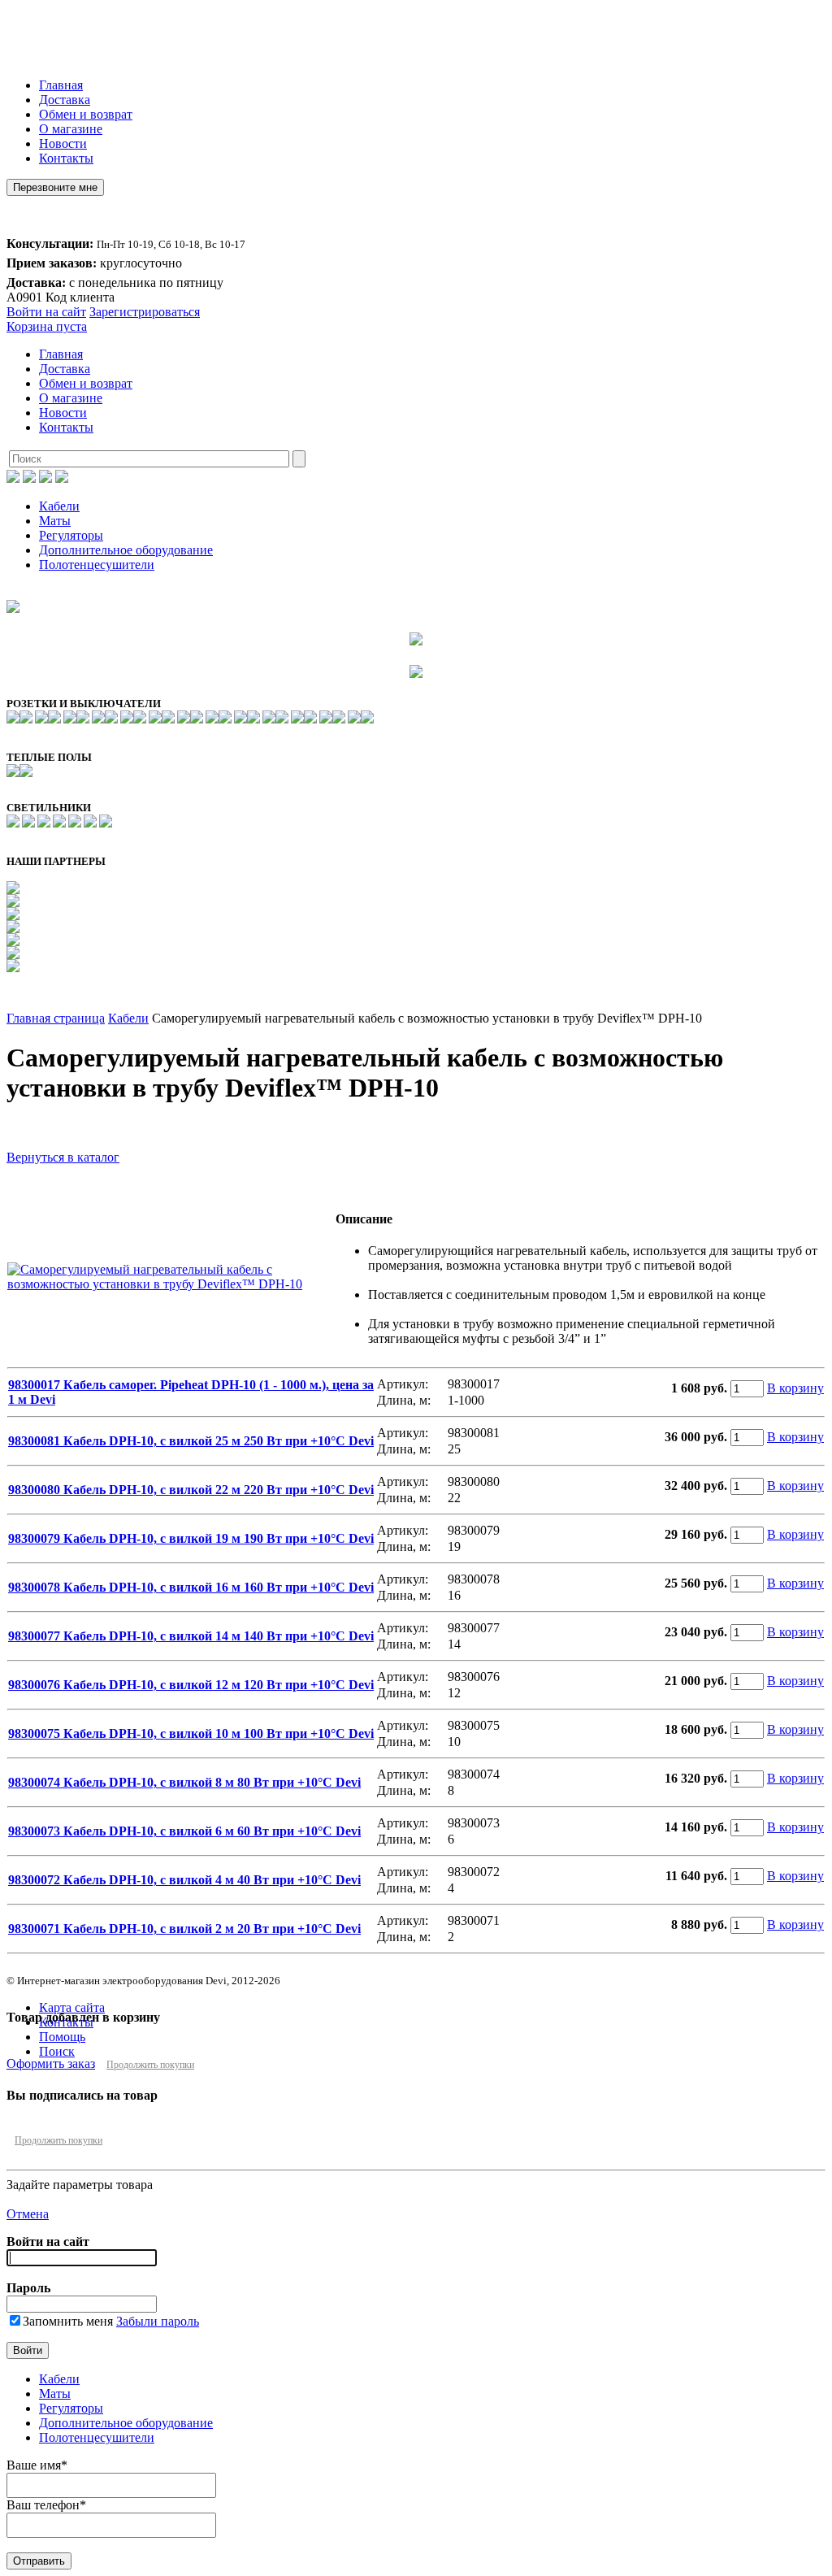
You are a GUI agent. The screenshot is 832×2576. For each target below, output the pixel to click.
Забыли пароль (158, 2321)
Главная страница (56, 1018)
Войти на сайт (46, 312)
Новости (63, 143)
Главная (61, 85)
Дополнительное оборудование (126, 550)
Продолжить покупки (150, 2065)
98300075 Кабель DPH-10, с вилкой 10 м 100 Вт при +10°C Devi (191, 1733)
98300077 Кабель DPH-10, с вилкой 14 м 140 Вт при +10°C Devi (191, 1636)
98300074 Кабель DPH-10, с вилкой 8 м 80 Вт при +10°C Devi (184, 1782)
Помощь (62, 2037)
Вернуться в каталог (63, 1157)
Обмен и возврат (86, 114)
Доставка (65, 100)
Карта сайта (72, 2007)
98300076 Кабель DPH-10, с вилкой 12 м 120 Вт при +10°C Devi (191, 1685)
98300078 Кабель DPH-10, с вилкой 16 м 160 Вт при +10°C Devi (191, 1587)
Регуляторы (71, 535)
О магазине (71, 129)
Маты (55, 521)
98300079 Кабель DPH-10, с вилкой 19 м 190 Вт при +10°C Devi (191, 1538)
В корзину (795, 1388)
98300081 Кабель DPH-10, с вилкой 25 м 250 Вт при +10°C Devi (191, 1441)
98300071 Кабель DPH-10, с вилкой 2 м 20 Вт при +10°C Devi (184, 1929)
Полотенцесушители (97, 565)
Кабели (59, 506)
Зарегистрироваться (145, 312)
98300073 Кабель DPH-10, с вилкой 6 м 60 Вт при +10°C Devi (184, 1831)
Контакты (66, 158)
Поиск (57, 2051)
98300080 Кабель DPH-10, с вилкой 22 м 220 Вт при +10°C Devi (191, 1490)
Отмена (28, 2214)
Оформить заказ (51, 2063)
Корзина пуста (47, 326)
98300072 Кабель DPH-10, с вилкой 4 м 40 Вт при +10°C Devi (184, 1880)
